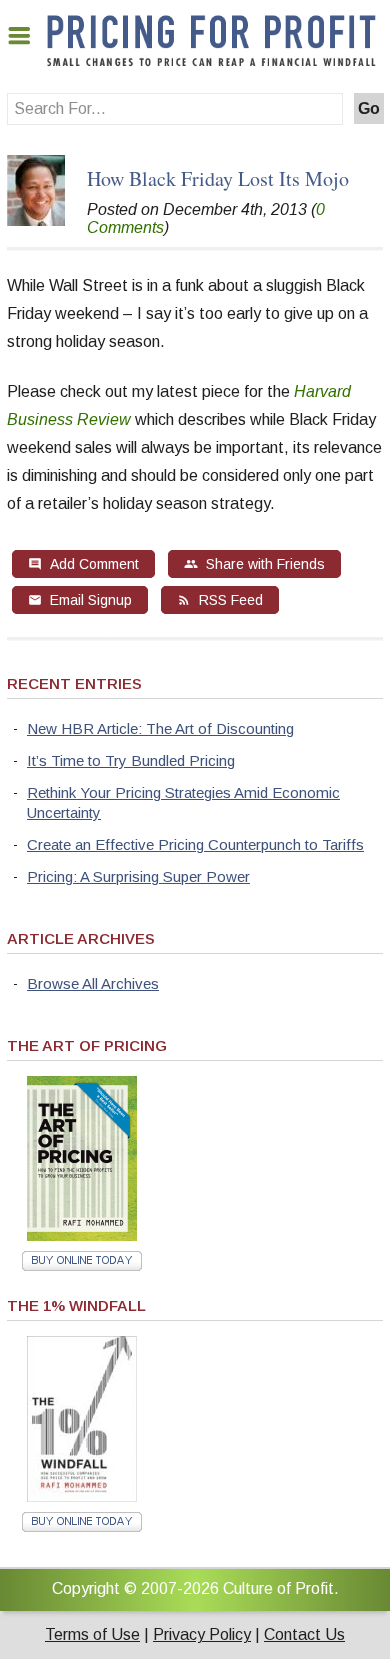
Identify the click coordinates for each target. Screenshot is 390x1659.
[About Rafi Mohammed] (36, 220)
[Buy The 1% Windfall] (82, 1496)
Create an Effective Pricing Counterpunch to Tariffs (195, 844)
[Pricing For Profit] (211, 62)
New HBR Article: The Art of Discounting (160, 728)
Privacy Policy (202, 1634)
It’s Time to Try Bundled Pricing (131, 760)
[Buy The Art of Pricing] (82, 1235)
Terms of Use (92, 1634)
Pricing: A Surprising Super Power (138, 876)
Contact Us (304, 1634)
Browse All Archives (93, 983)
